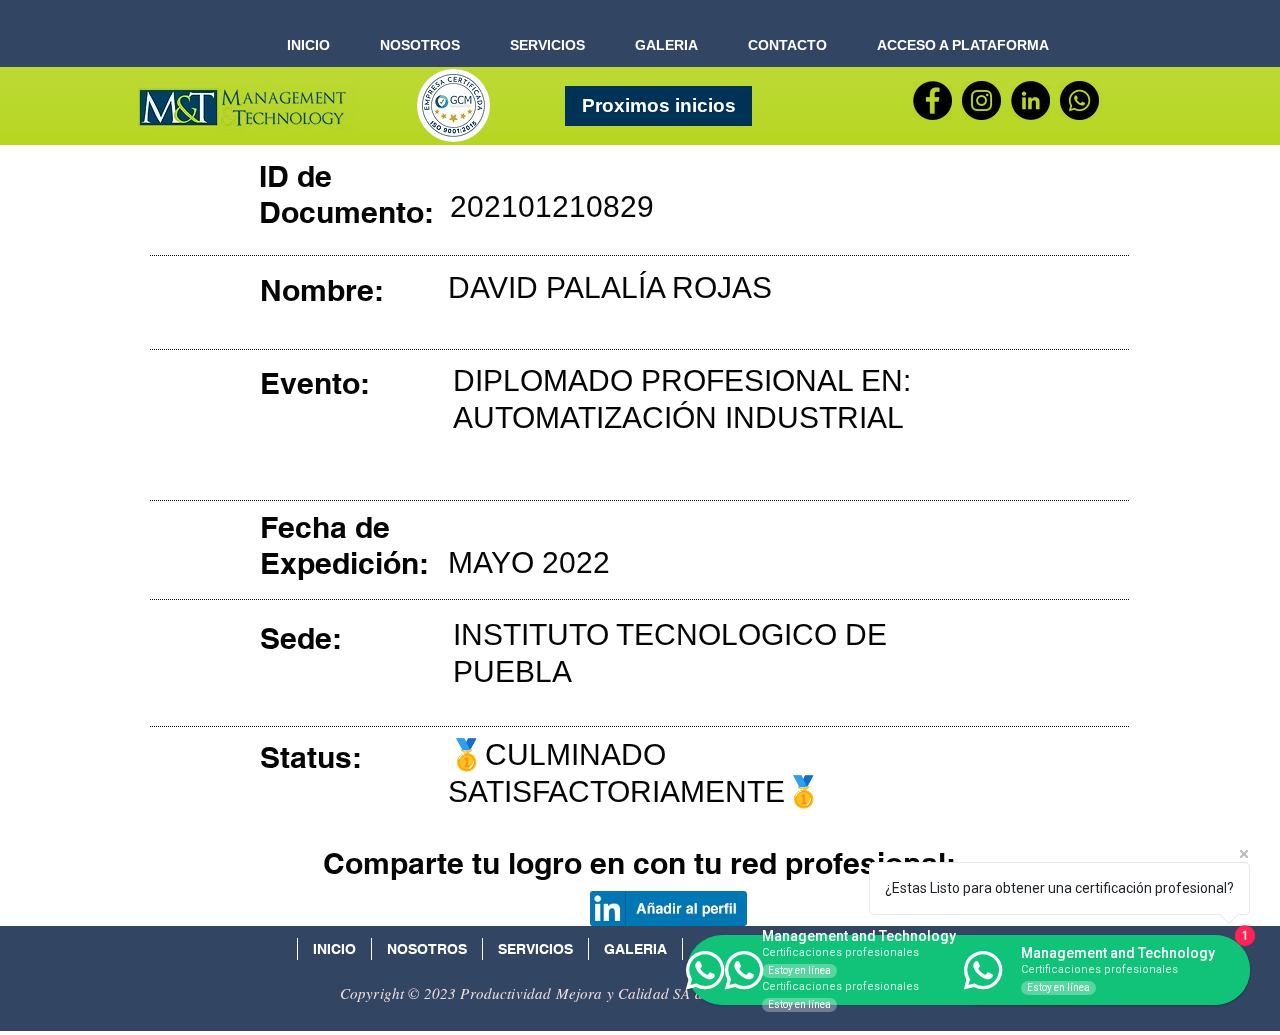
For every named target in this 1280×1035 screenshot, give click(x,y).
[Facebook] (932, 100)
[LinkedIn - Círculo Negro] (1030, 100)
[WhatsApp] (1079, 100)
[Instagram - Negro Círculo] (981, 100)
